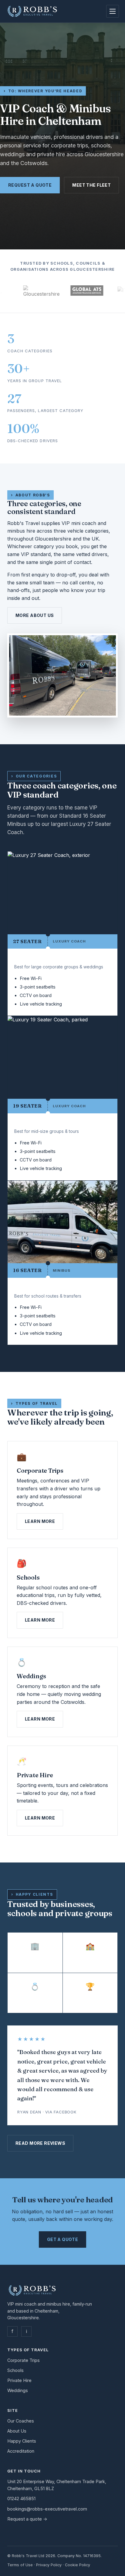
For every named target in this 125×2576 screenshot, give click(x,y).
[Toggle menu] (113, 11)
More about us (35, 615)
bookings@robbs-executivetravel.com (47, 2509)
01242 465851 (21, 2498)
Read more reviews (40, 2143)
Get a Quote (63, 2239)
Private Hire (19, 2380)
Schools (15, 2370)
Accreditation (21, 2451)
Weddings (18, 2390)
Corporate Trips (24, 2360)
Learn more (40, 1521)
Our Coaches (21, 2421)
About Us (17, 2431)
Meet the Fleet (91, 185)
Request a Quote (30, 185)
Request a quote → (27, 2519)
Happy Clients (22, 2441)
